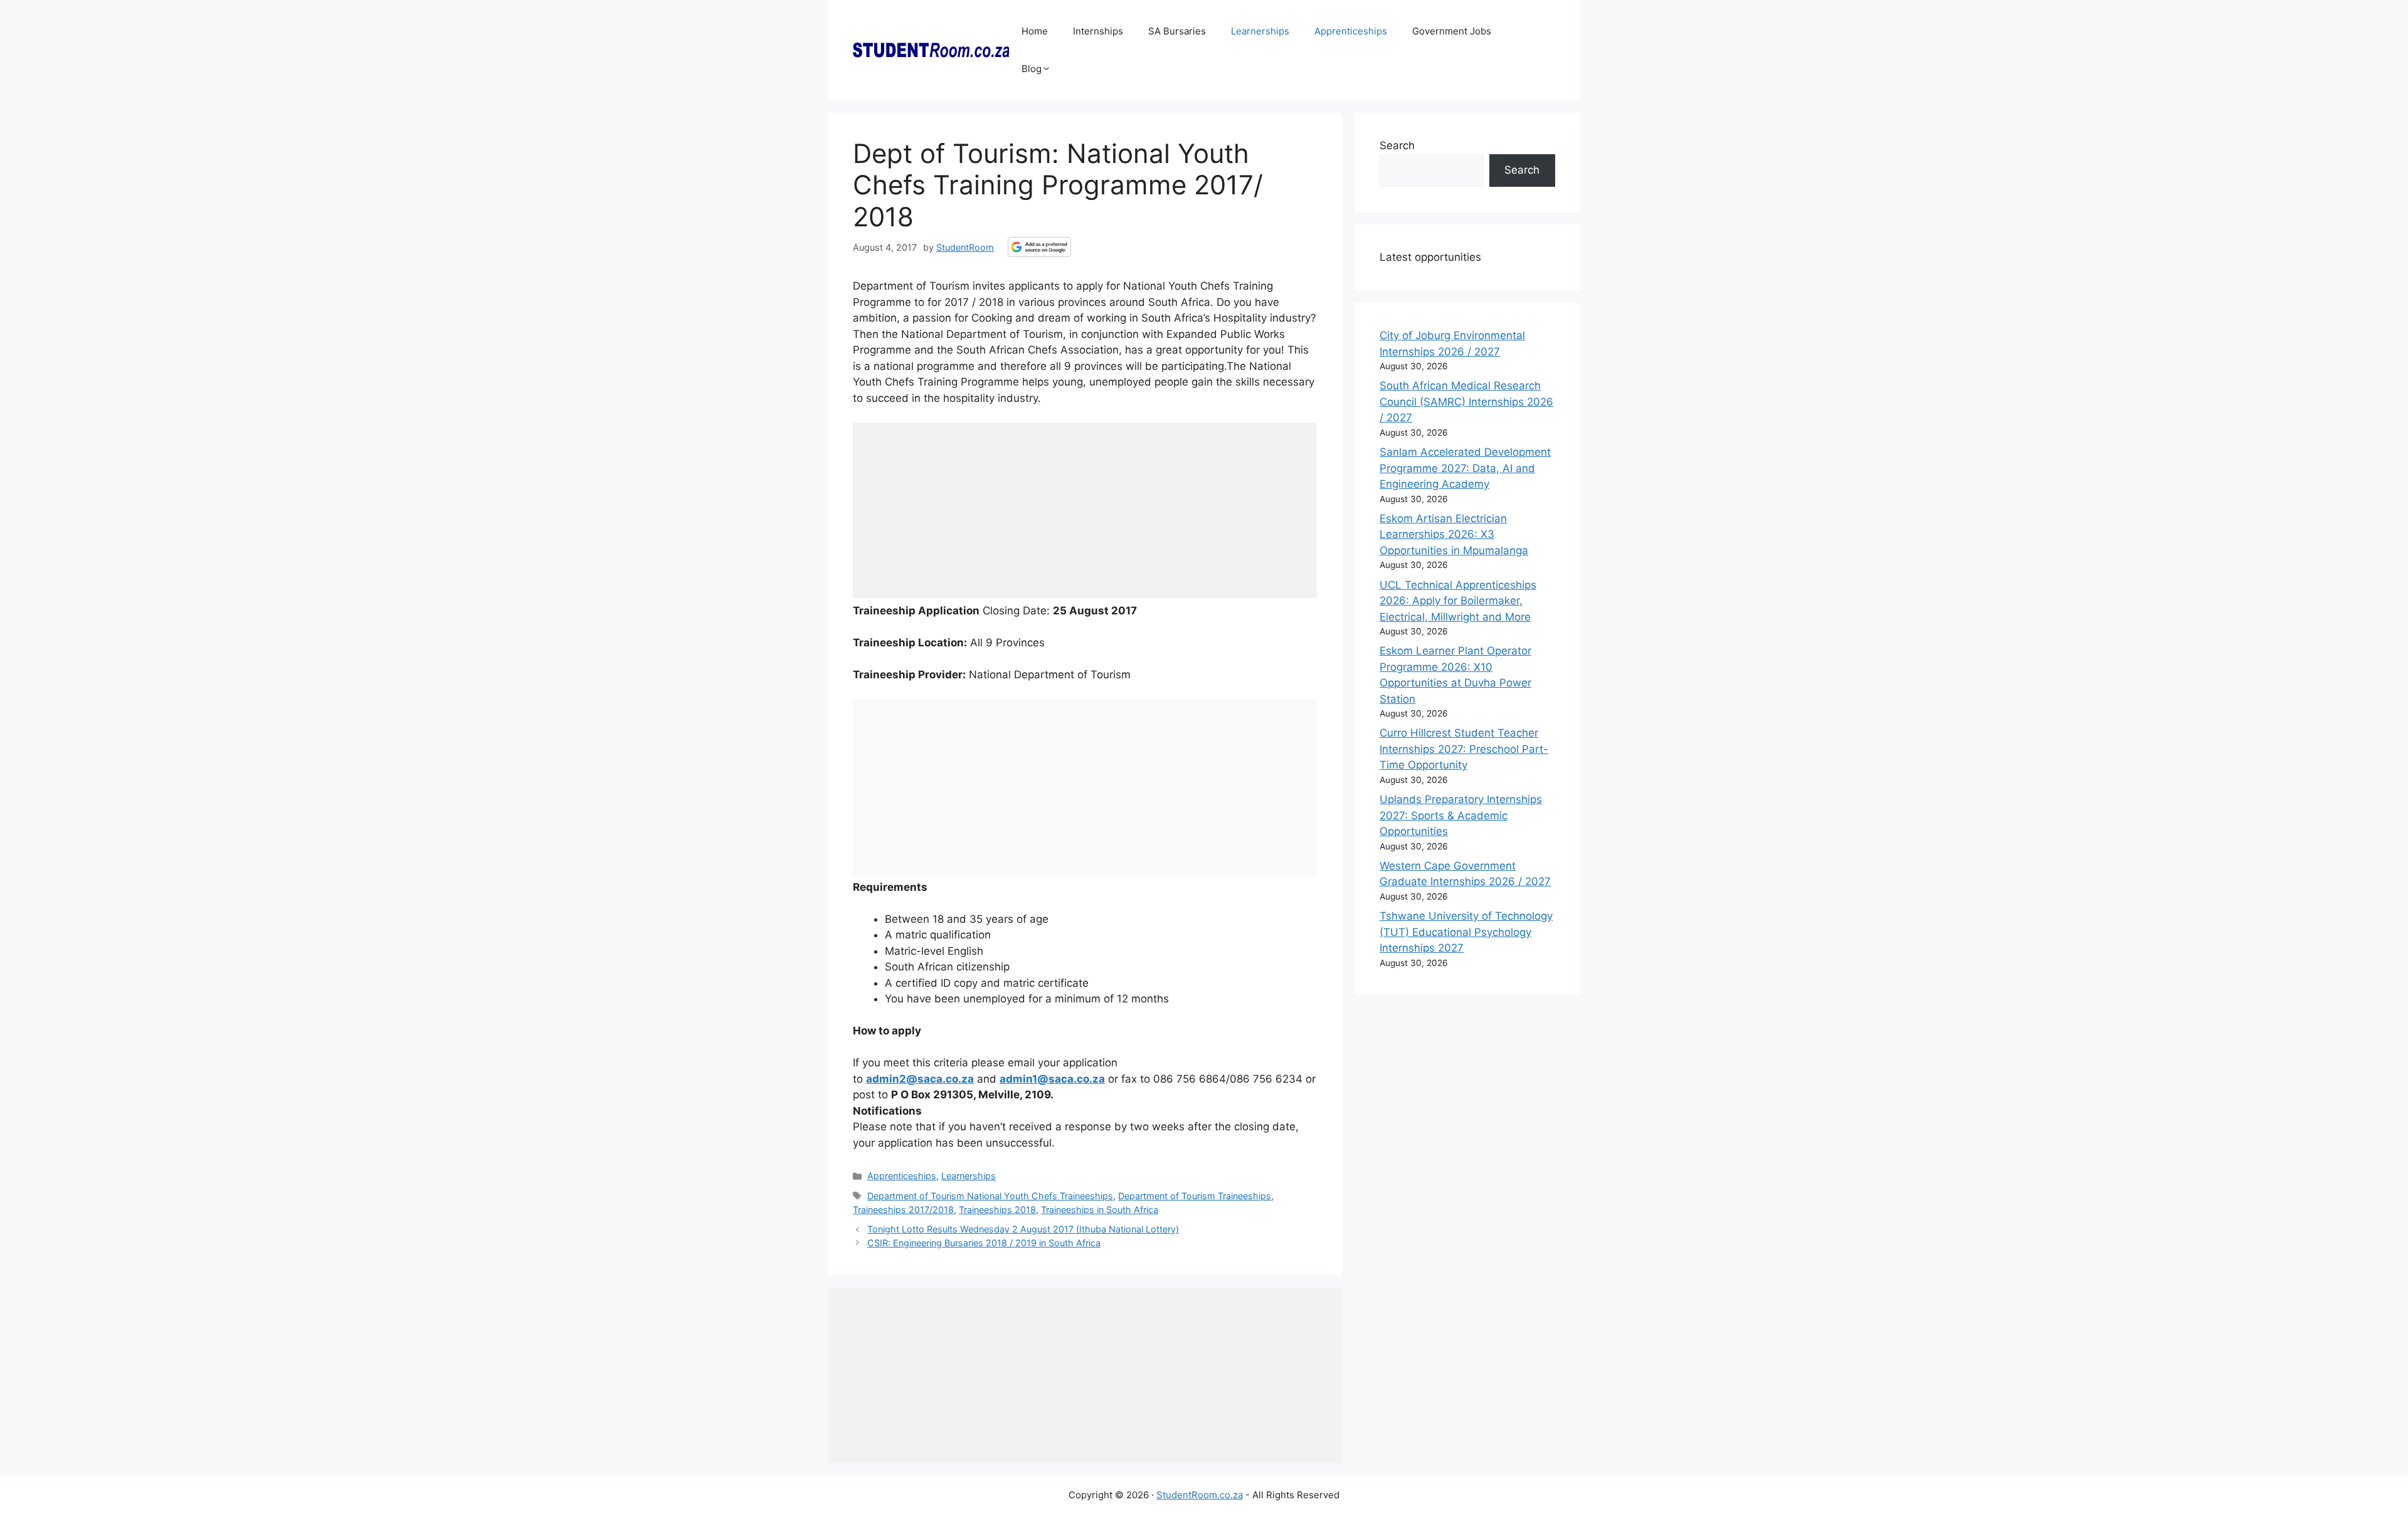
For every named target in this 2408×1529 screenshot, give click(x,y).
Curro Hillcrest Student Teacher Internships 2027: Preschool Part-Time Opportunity (1464, 749)
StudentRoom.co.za (1200, 1495)
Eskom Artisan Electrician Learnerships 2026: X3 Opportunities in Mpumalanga (1454, 534)
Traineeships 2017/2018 (903, 1210)
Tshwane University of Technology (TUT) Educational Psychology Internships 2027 (1466, 932)
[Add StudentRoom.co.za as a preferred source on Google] (1039, 247)
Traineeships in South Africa (1100, 1210)
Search (1397, 145)
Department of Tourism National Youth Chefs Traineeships (990, 1196)
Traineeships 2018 (997, 1210)
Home (1035, 31)
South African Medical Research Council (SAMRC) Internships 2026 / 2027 (1466, 402)
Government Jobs (1452, 31)
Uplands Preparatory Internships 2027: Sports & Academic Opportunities (1461, 815)
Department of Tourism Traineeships (1195, 1196)
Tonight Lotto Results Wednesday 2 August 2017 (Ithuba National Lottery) (1023, 1229)
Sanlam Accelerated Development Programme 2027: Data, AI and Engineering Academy (1465, 468)
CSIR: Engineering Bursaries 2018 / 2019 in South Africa (984, 1243)
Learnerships (1260, 31)
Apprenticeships (1351, 31)
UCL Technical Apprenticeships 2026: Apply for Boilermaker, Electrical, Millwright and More (1458, 601)
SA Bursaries (1177, 31)
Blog (1032, 69)
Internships (1098, 31)
